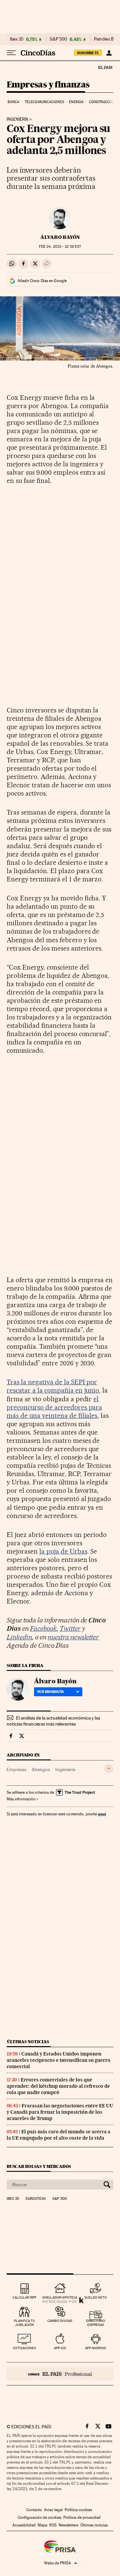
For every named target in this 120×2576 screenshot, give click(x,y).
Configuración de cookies (39, 2517)
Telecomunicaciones (44, 102)
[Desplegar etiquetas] (109, 1769)
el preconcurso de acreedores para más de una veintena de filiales (54, 1407)
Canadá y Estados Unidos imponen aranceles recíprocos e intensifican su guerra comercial (58, 2060)
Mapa (42, 2525)
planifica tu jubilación (24, 2323)
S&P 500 (58, 39)
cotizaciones (24, 2348)
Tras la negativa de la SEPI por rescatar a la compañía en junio (53, 1386)
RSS (53, 2525)
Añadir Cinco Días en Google (42, 281)
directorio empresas (95, 2323)
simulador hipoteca (60, 2297)
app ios (60, 2348)
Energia (76, 102)
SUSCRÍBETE (88, 53)
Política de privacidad (82, 2517)
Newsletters (68, 2525)
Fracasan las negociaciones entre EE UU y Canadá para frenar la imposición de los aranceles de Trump (60, 2112)
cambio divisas (60, 2321)
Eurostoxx (36, 2199)
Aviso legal (53, 2510)
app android (95, 2348)
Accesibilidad (24, 2525)
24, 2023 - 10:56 (60, 247)
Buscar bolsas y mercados (39, 2166)
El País (105, 67)
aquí (102, 1814)
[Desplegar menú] (11, 53)
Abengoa (41, 1769)
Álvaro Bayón (60, 237)
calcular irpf (24, 2297)
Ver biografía (50, 1692)
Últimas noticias (28, 2042)
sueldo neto (95, 2297)
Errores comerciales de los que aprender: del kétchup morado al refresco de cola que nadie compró (58, 2086)
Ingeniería (17, 119)
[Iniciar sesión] (109, 53)
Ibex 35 (17, 39)
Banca (14, 102)
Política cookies (78, 2510)
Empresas (16, 1769)
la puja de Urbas (63, 1551)
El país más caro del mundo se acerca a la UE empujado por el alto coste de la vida (58, 2135)
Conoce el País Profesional (60, 2374)
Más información (21, 1799)
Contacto (34, 2510)
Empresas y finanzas (48, 85)
